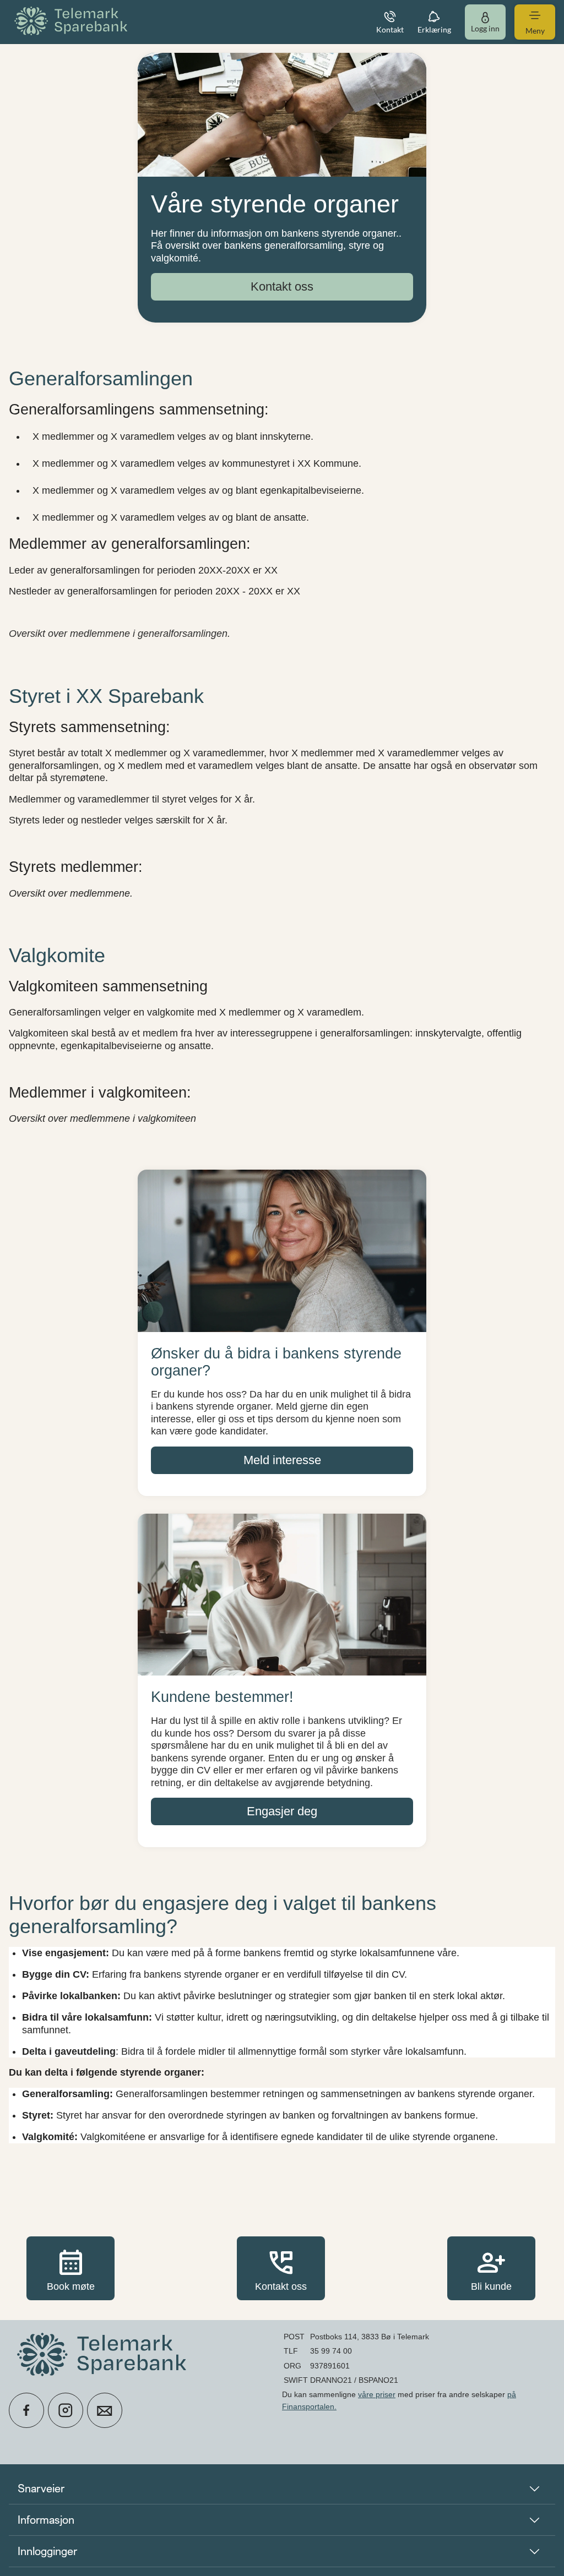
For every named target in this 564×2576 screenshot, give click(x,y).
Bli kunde (491, 2268)
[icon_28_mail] (105, 2410)
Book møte (71, 2268)
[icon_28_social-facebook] (26, 2410)
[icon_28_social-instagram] (66, 2410)
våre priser (377, 2394)
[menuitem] (73, 22)
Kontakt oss (281, 2268)
